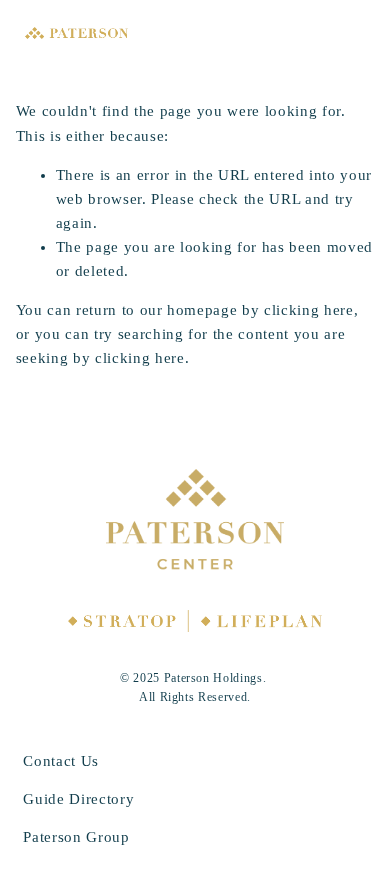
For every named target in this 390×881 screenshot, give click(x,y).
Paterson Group (76, 837)
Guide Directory (78, 799)
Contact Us (61, 761)
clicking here (309, 310)
